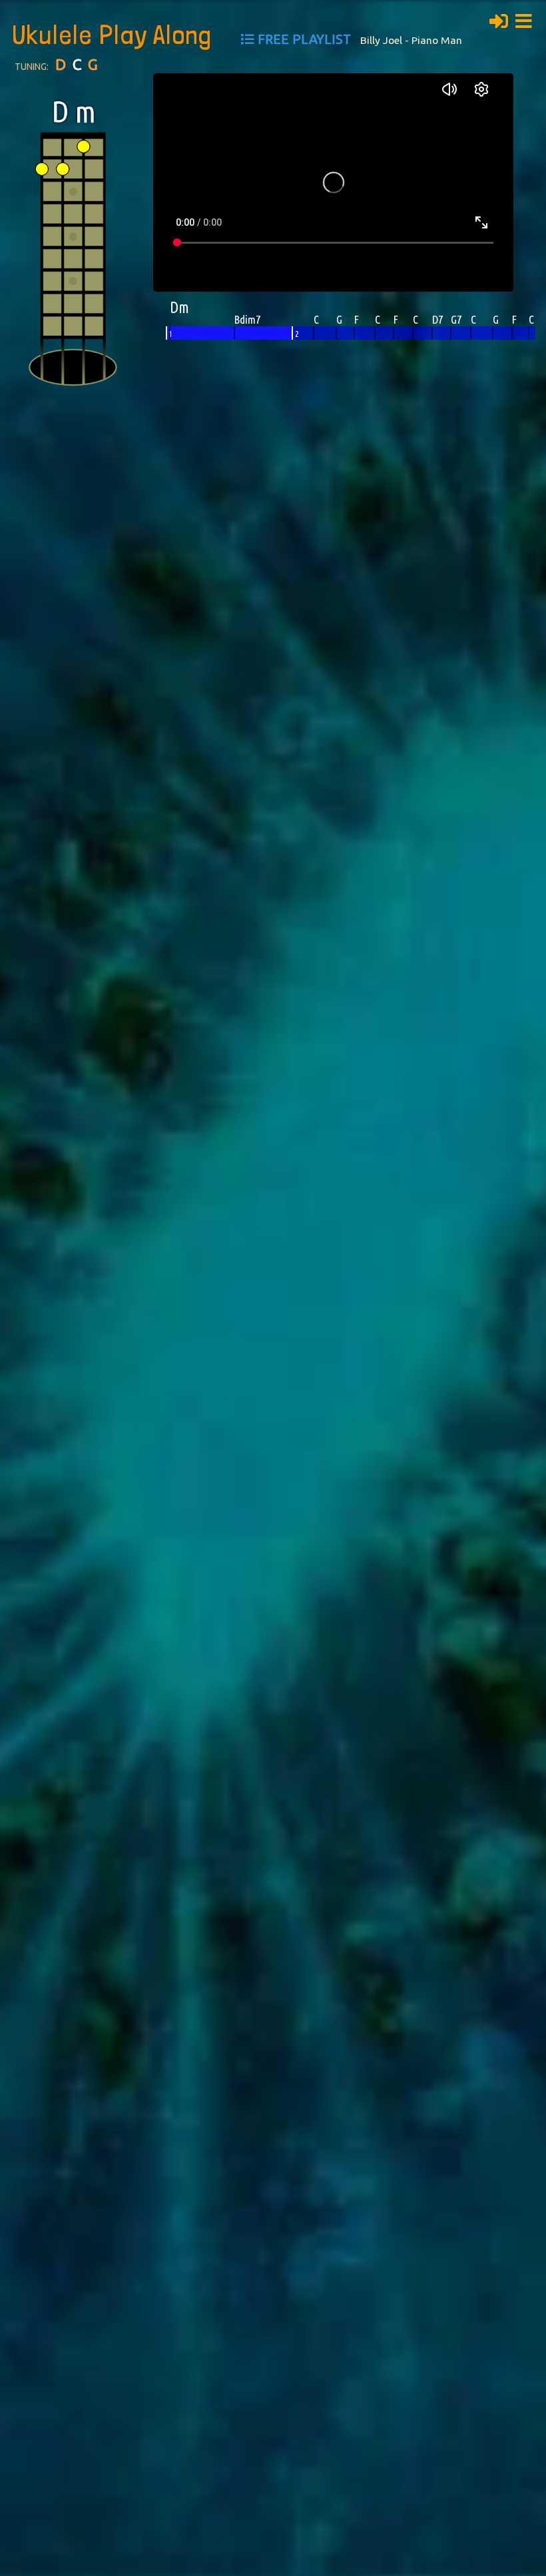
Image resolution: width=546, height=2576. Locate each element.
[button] (527, 19)
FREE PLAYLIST (304, 39)
